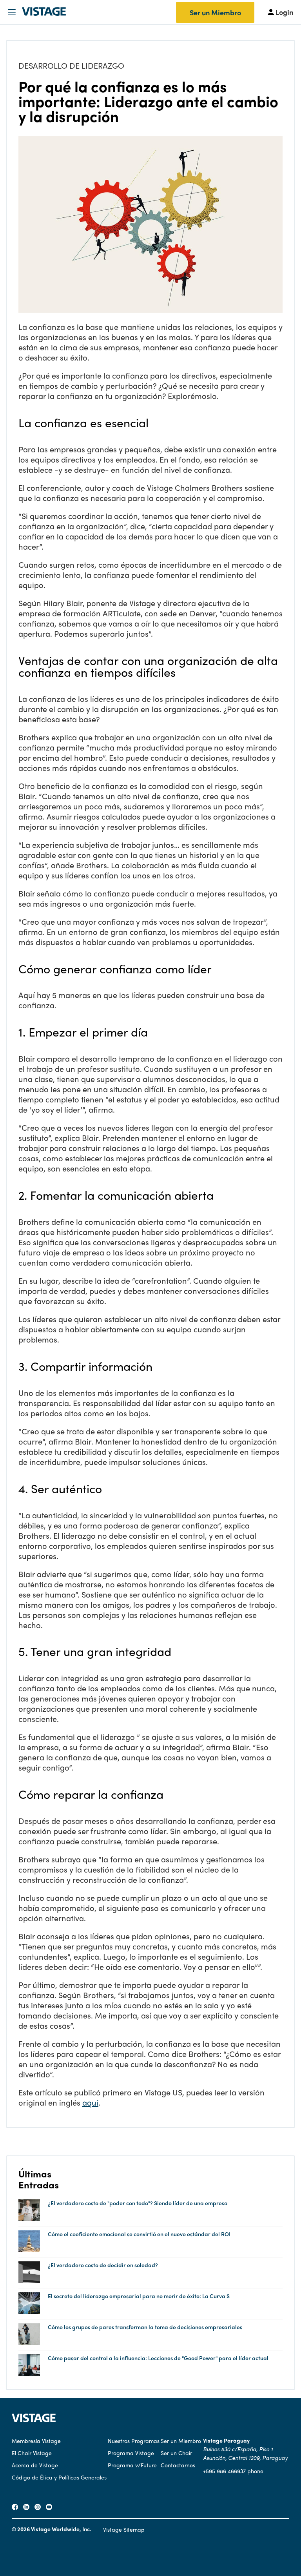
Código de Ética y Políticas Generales (59, 2477)
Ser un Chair (176, 2453)
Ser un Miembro (215, 12)
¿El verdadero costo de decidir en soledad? (103, 2265)
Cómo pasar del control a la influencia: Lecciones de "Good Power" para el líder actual (158, 2358)
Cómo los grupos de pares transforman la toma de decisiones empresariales (145, 2327)
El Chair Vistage (32, 2453)
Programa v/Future (132, 2465)
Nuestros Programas (134, 2441)
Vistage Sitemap (124, 2529)
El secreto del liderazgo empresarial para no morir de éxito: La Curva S (139, 2296)
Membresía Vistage (36, 2441)
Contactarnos (178, 2465)
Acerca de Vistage (35, 2465)
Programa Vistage (131, 2453)
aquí (90, 2102)
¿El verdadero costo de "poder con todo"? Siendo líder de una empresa (138, 2203)
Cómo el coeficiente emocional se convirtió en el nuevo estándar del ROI (139, 2234)
